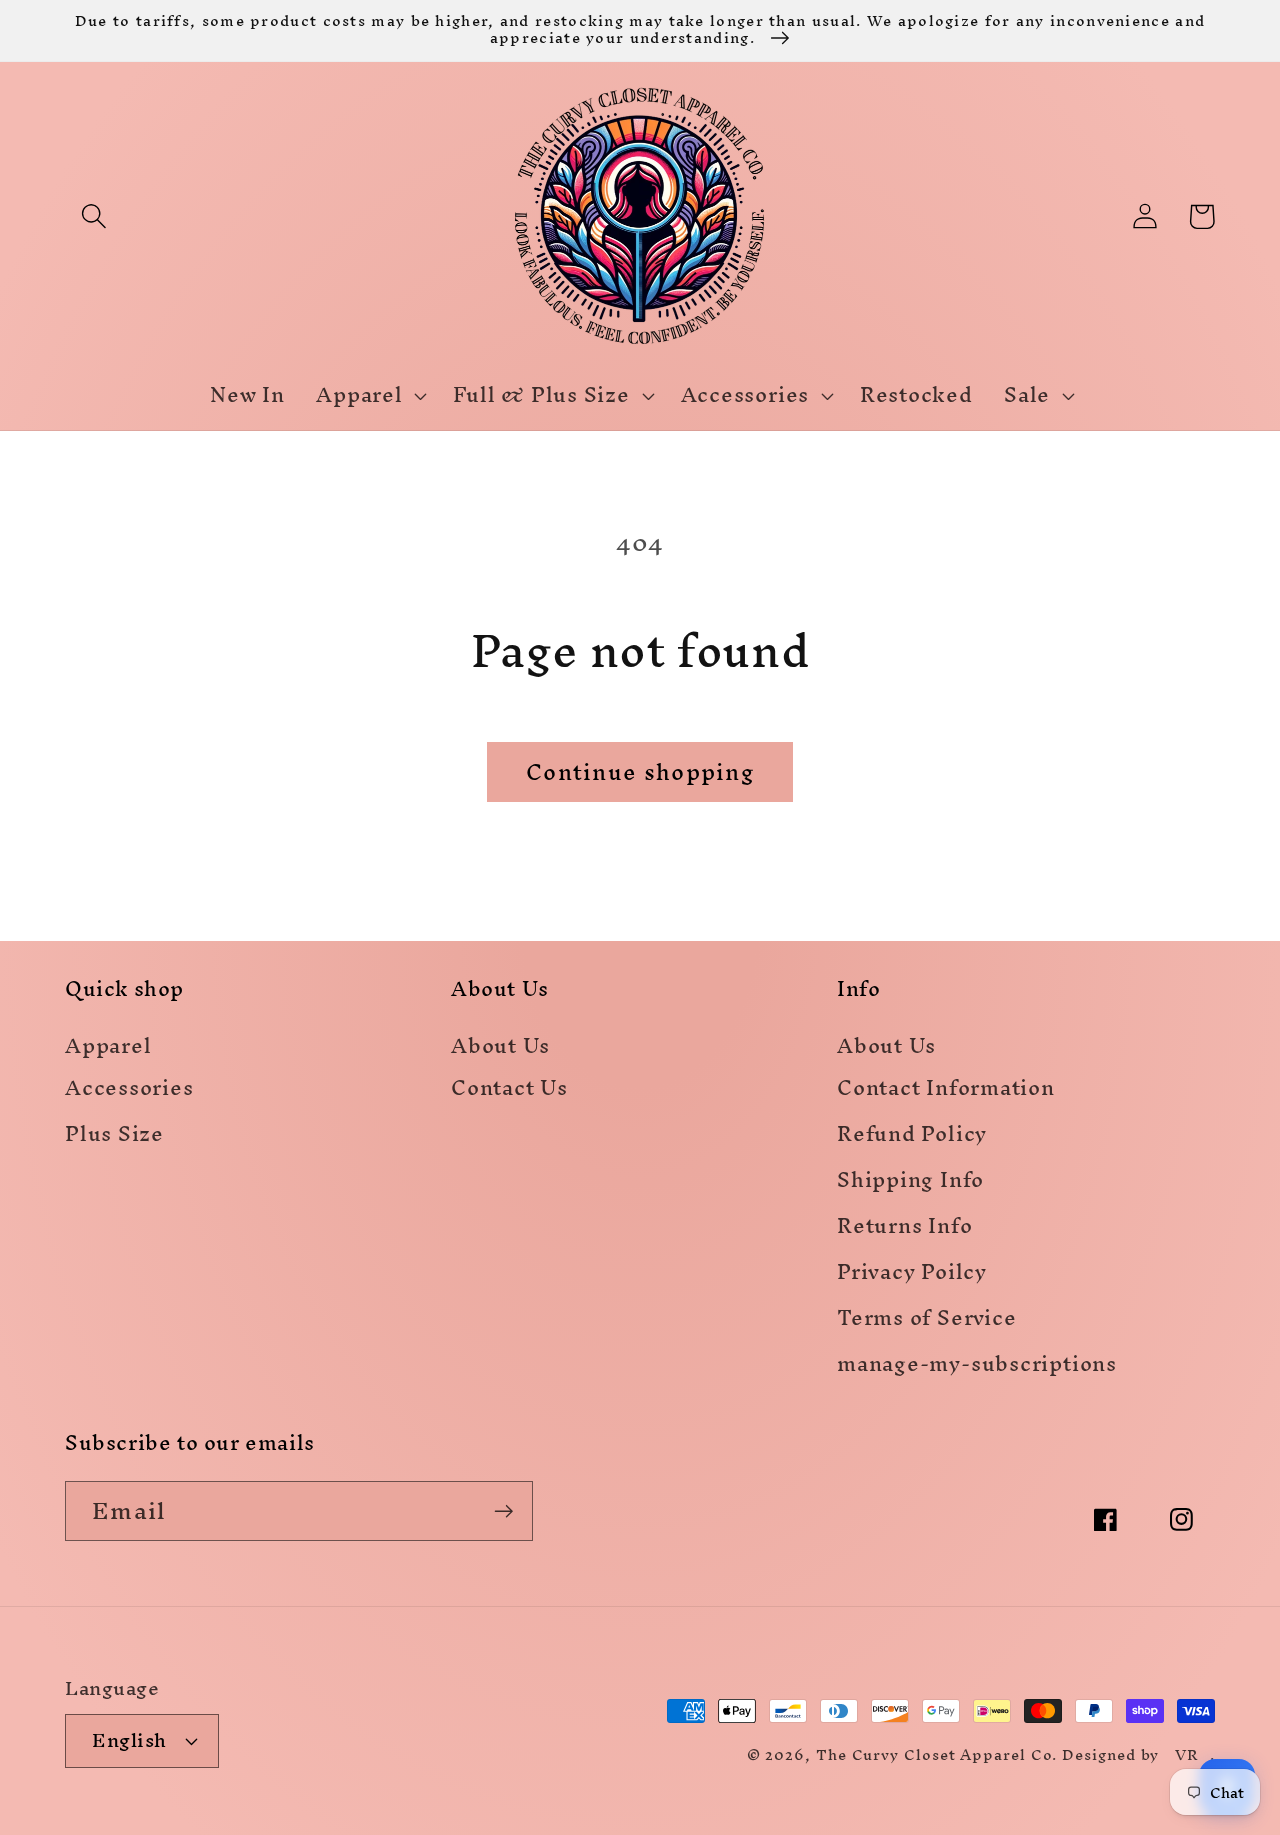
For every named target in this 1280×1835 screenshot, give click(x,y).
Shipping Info (910, 1183)
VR (1187, 1754)
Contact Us (509, 1091)
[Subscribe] (503, 1511)
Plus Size (114, 1137)
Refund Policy (912, 1137)
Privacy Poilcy (912, 1275)
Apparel (108, 1047)
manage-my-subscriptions (977, 1367)
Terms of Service (926, 1321)
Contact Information (946, 1091)
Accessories (129, 1091)
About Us (500, 1047)
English (129, 1740)
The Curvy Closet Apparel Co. (936, 1754)
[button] (93, 216)
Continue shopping (640, 772)
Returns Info (904, 1229)
